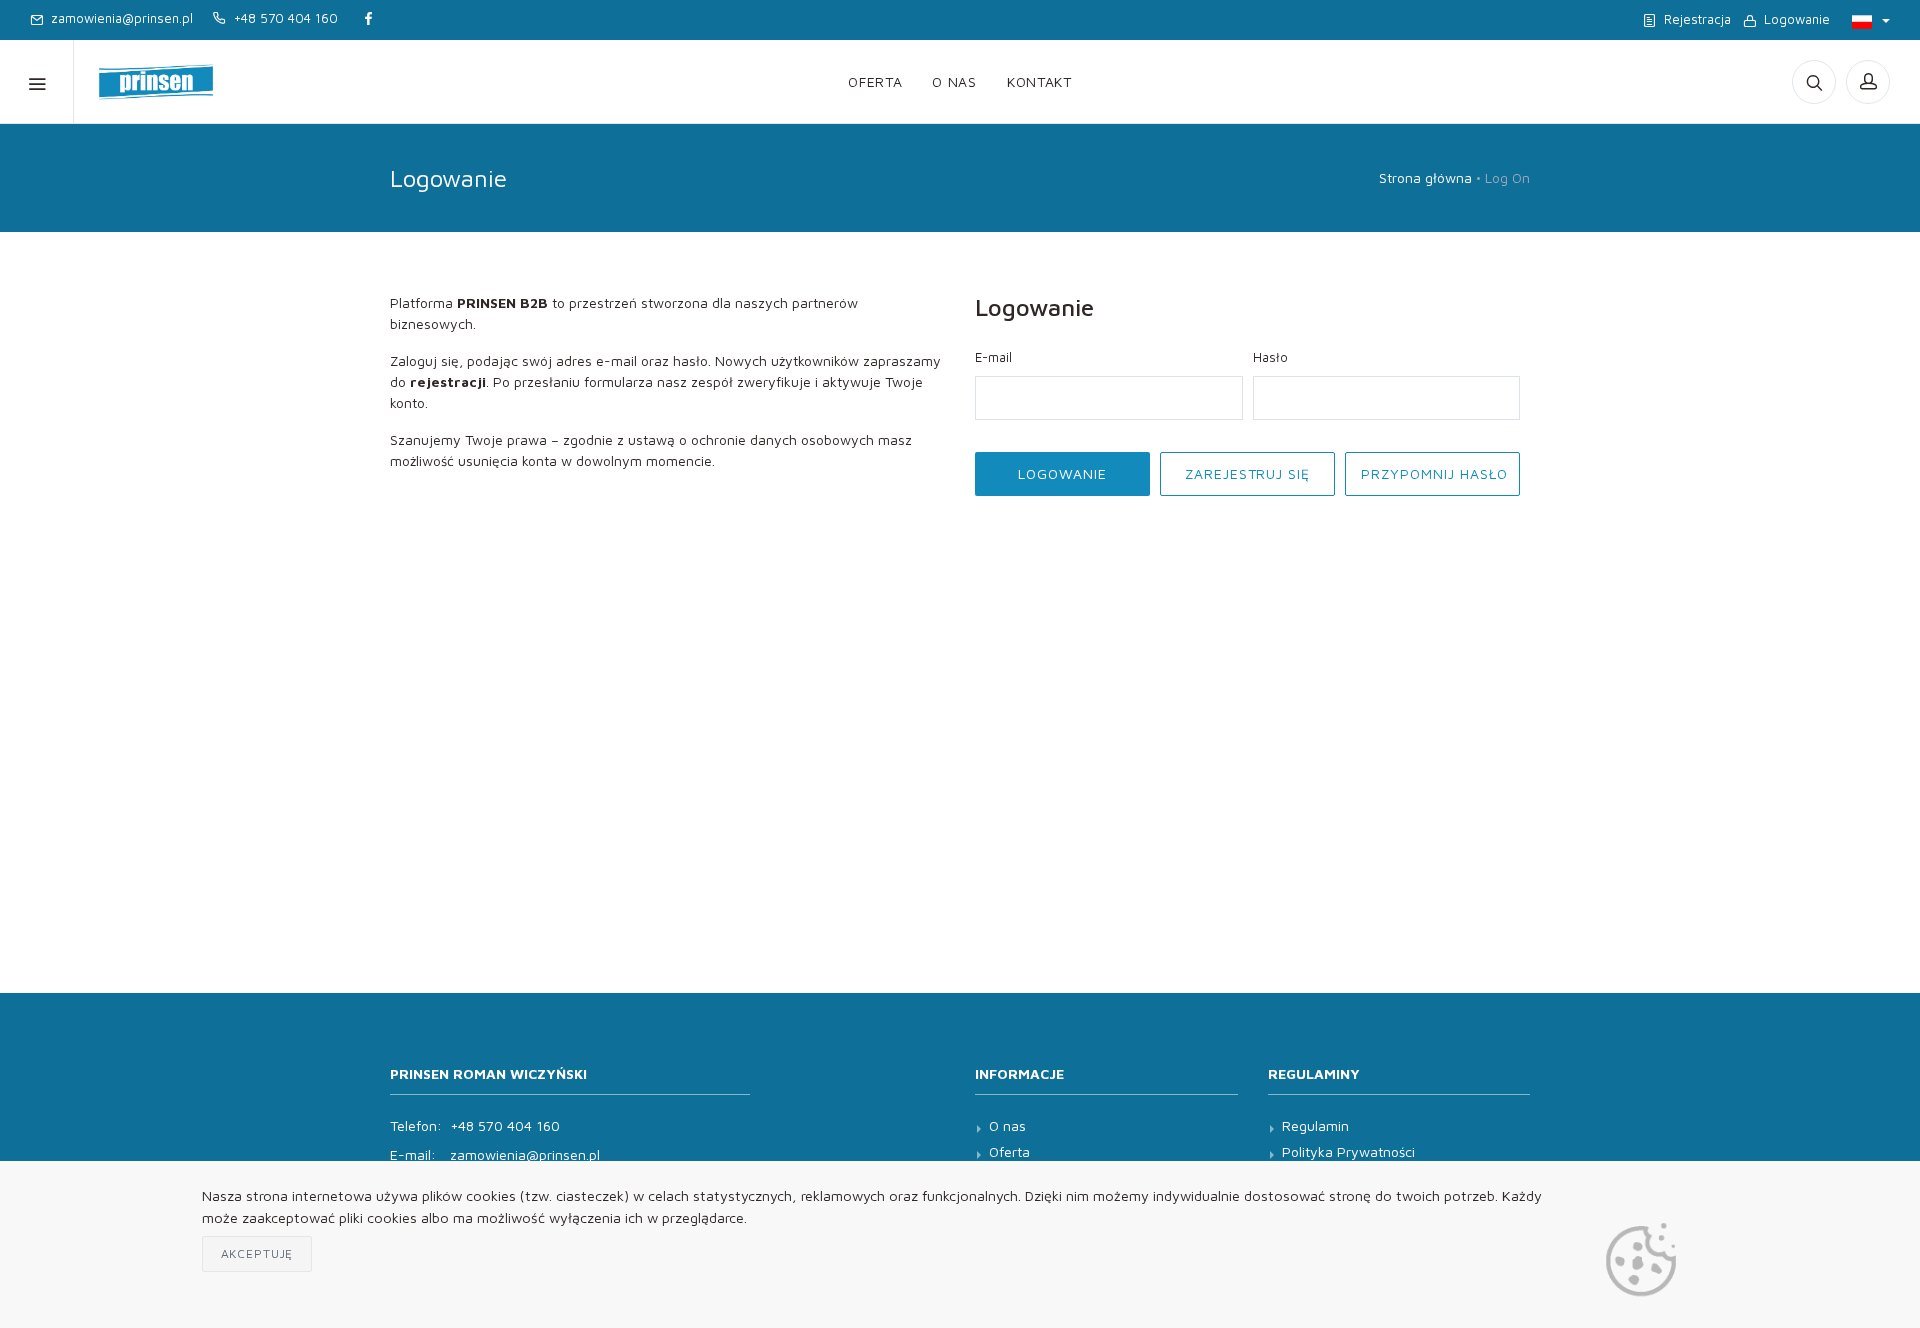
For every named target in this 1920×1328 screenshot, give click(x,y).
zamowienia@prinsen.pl (118, 18)
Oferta (875, 81)
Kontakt (1039, 81)
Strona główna (1425, 177)
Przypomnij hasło (1434, 473)
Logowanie (1793, 19)
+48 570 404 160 (282, 18)
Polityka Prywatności (1348, 1151)
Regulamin (1315, 1125)
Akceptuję (257, 1253)
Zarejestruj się (1248, 473)
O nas (954, 81)
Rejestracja (1693, 19)
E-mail (993, 357)
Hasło (1270, 357)
